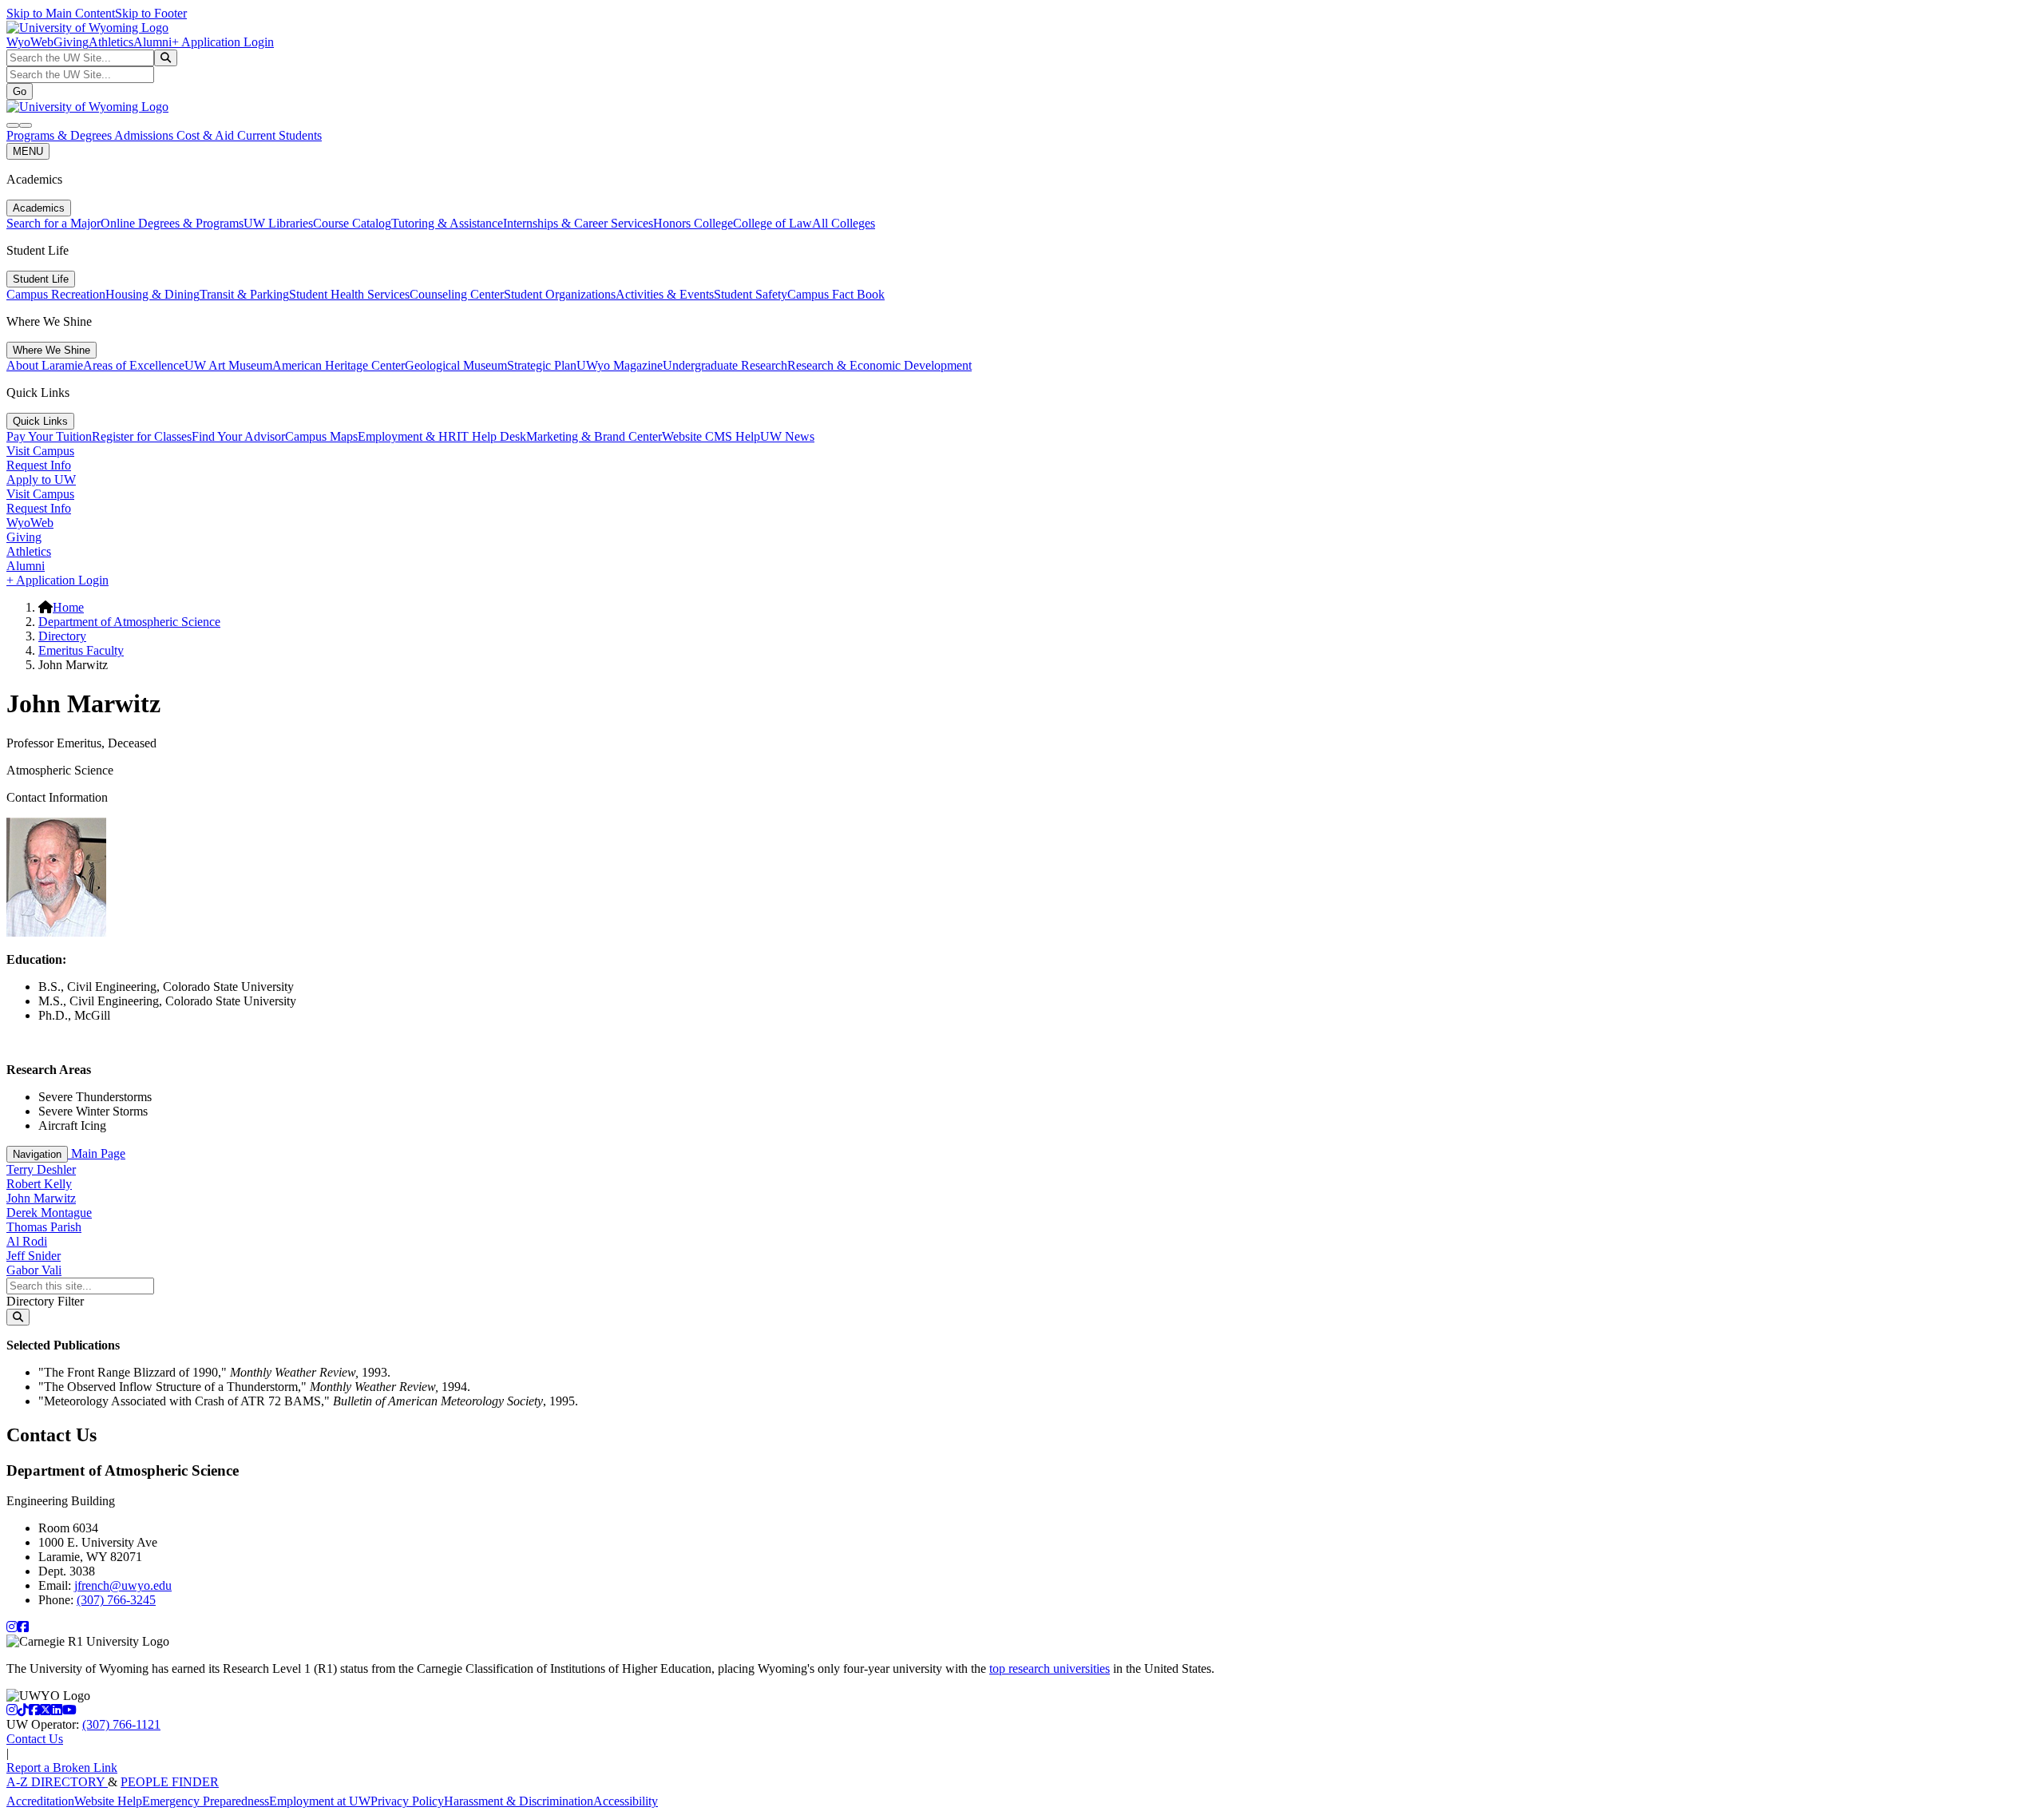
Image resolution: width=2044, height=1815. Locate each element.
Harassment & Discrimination (519, 1801)
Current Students (279, 135)
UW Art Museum (228, 365)
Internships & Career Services (578, 223)
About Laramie (45, 365)
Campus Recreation (56, 294)
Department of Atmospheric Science (129, 622)
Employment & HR (407, 436)
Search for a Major (53, 223)
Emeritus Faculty (81, 650)
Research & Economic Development (879, 365)
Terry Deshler (41, 1169)
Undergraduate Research (725, 365)
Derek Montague (49, 1213)
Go (20, 91)
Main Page (97, 1153)
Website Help (108, 1801)
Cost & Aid (207, 135)
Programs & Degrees (60, 135)
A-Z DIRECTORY (57, 1782)
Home (68, 607)
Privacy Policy (407, 1801)
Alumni (153, 42)
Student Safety (751, 294)
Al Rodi (27, 1241)
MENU (28, 151)
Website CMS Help (711, 436)
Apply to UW (41, 480)
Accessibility (626, 1801)
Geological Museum (456, 365)
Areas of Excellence (134, 365)
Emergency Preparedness (206, 1801)
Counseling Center (457, 294)
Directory (62, 636)
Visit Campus (40, 451)
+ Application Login (223, 42)
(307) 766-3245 (116, 1600)
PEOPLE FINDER (170, 1782)
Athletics (111, 42)
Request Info (39, 465)
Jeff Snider (34, 1256)
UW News (787, 436)
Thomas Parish (44, 1227)
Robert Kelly (39, 1184)
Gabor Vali (34, 1270)
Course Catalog (352, 223)
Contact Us (35, 1739)
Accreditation (40, 1801)
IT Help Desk (491, 436)
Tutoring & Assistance (447, 223)
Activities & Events (665, 294)
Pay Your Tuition (49, 436)
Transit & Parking (244, 294)
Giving (71, 42)
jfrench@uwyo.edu (123, 1585)
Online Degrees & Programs (172, 223)
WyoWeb (30, 42)
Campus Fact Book (836, 294)
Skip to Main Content (61, 13)
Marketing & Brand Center (594, 436)
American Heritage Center (339, 365)
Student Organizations (560, 294)
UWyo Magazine (620, 365)
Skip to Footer (151, 13)
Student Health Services (349, 294)
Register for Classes (142, 436)
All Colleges (844, 223)
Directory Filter (45, 1301)
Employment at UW (320, 1801)
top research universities (1050, 1668)
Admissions (145, 135)
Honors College (693, 223)
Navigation (37, 1154)
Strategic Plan (542, 365)
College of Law (772, 223)
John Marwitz (41, 1198)
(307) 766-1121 (121, 1724)
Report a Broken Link (62, 1767)
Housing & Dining (153, 294)
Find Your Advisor (238, 436)
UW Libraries (278, 223)
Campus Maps (321, 436)
